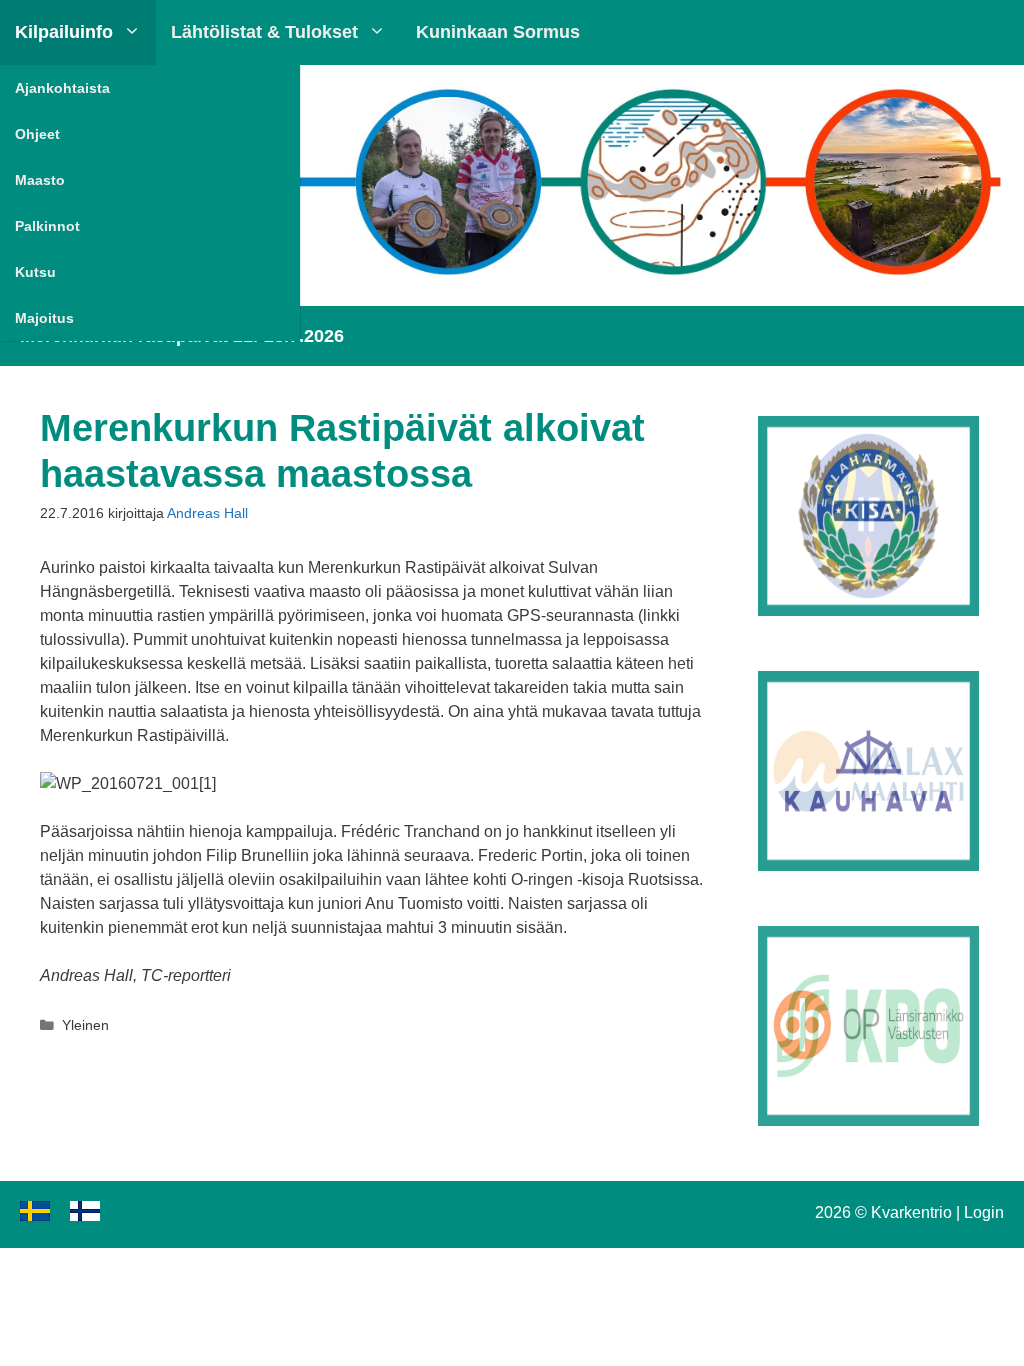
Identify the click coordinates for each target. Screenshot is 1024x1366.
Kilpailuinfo (64, 32)
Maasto (40, 180)
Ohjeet (37, 134)
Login (984, 1212)
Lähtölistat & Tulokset (264, 32)
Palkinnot (47, 226)
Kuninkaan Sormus (498, 32)
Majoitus (44, 318)
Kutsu (35, 272)
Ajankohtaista (62, 88)
